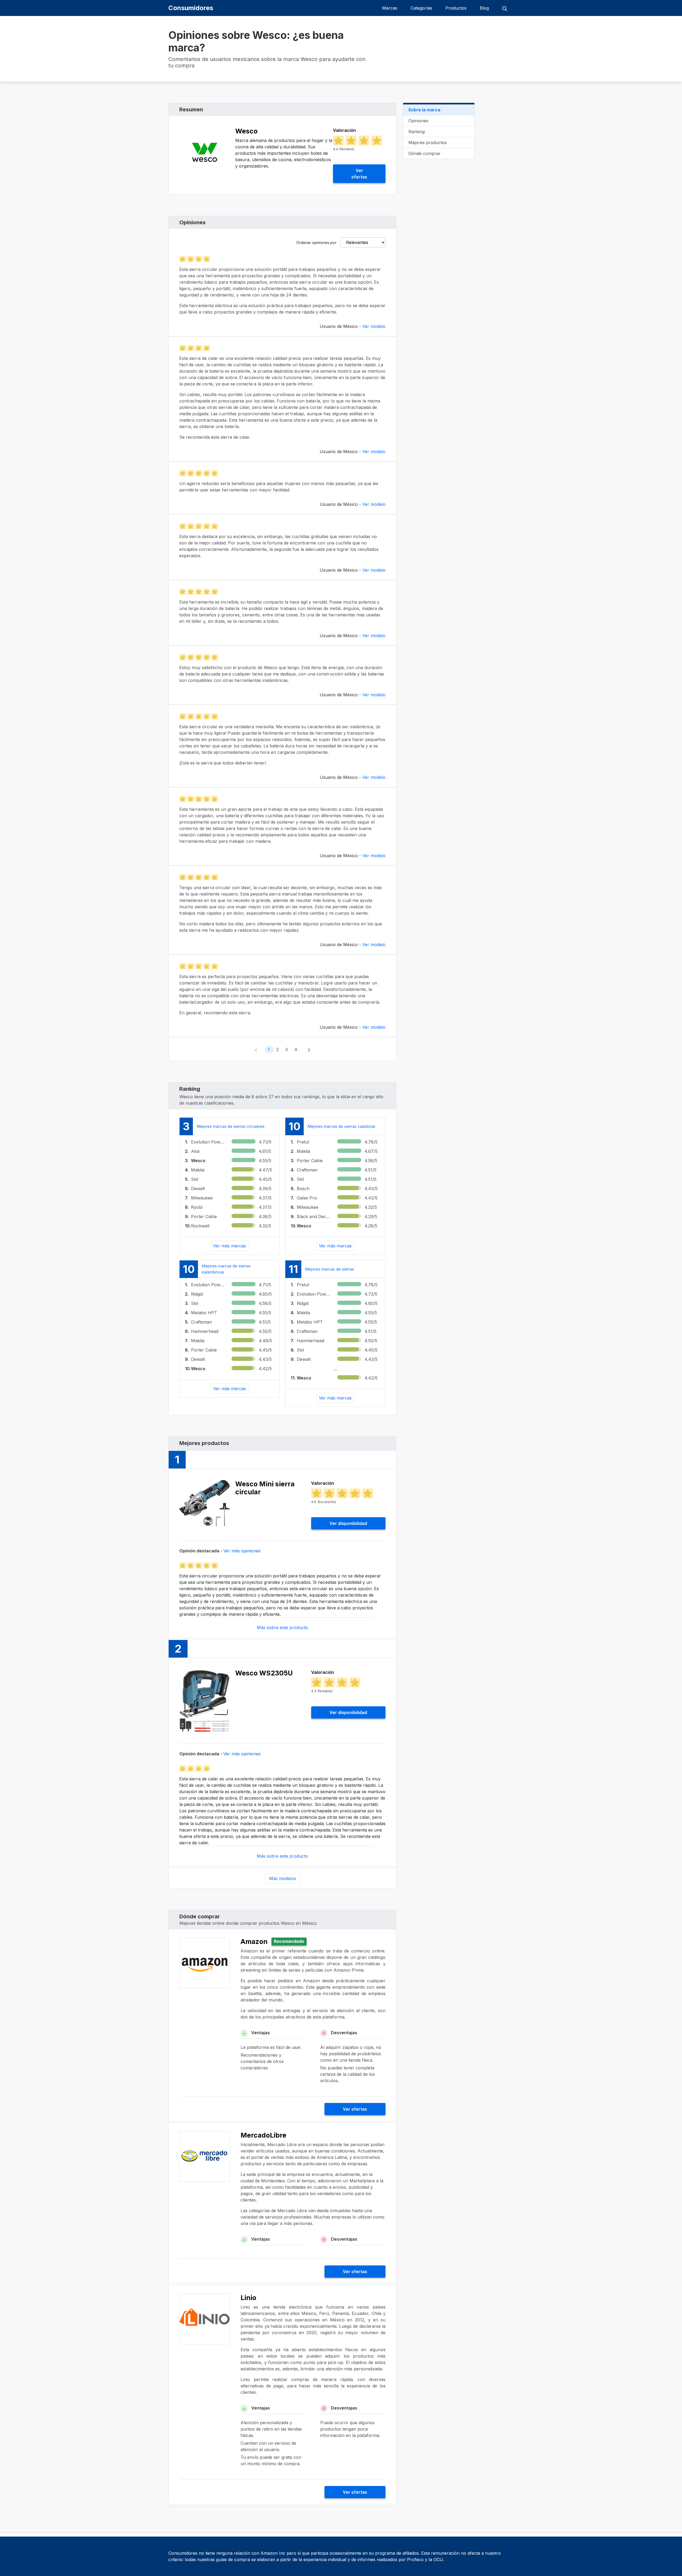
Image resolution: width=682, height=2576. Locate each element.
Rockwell (200, 1226)
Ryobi (197, 1207)
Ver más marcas (230, 1246)
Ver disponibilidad (348, 1523)
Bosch (303, 1189)
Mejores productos (428, 143)
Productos (456, 8)
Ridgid (197, 1294)
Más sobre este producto (282, 1627)
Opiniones (418, 121)
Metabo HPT (204, 1313)
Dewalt (198, 1189)
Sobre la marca (424, 110)
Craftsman (307, 1170)
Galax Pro (307, 1198)
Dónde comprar (425, 153)
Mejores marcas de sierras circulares (231, 1126)
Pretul (303, 1142)
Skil (195, 1179)
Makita (198, 1170)
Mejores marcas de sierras (330, 1269)
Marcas (390, 8)
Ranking (417, 132)
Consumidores (191, 8)
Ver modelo (374, 326)
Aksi (195, 1151)
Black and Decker (314, 1216)
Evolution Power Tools (208, 1142)
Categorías (421, 8)
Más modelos (283, 1878)
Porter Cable (204, 1216)
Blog (484, 8)
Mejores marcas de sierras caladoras (341, 1126)
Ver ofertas (359, 174)
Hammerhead (205, 1331)
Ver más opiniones (242, 1551)
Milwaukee (202, 1198)
